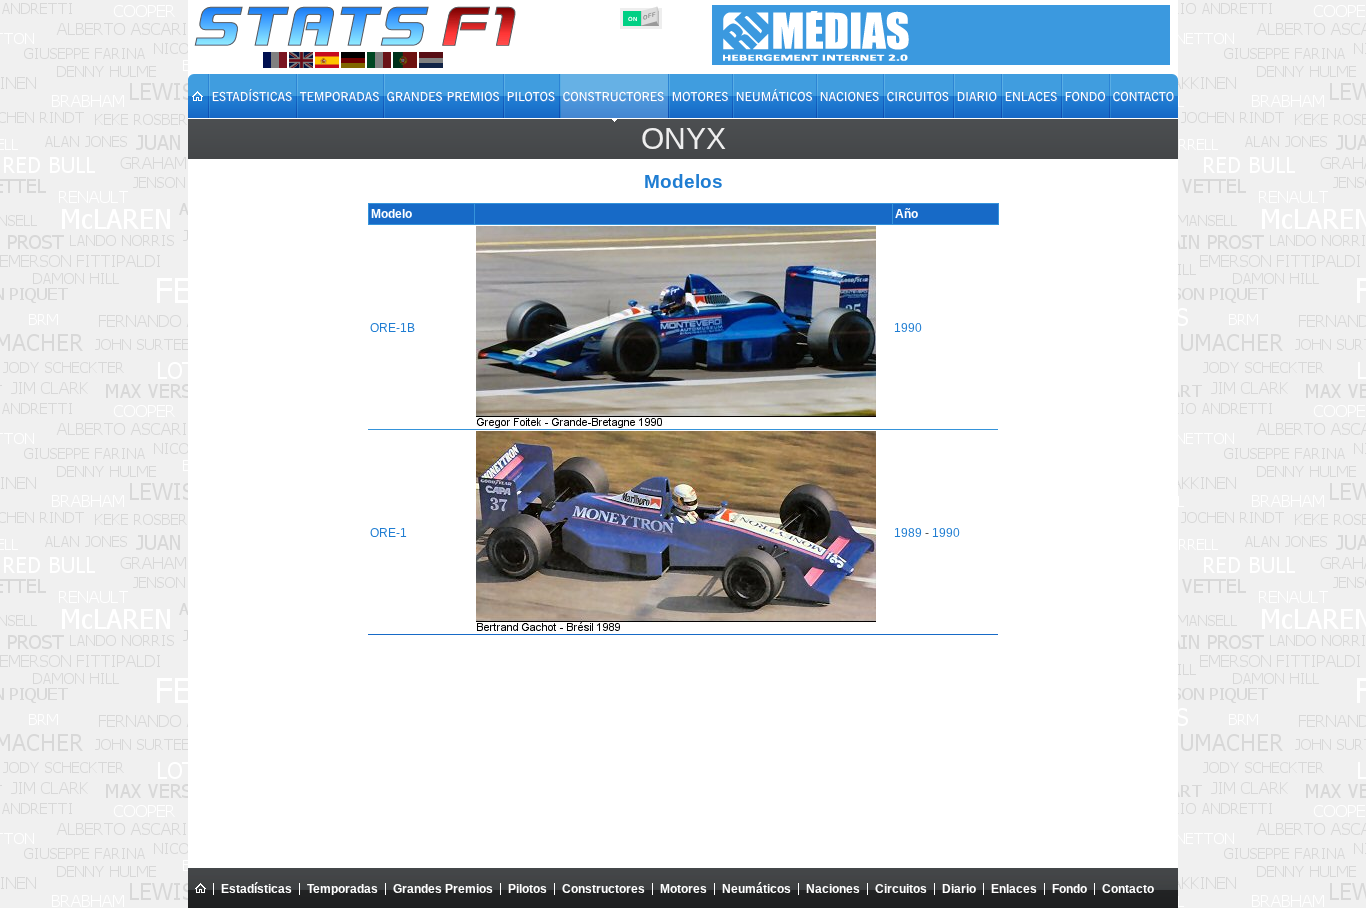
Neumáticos (756, 889)
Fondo (1069, 889)
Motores (683, 889)
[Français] (275, 60)
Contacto (1128, 889)
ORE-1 (388, 533)
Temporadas (342, 889)
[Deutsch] (353, 60)
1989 (908, 533)
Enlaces (1014, 889)
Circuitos (901, 889)
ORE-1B (392, 328)
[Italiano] (379, 60)
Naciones (833, 889)
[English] (301, 60)
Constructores (603, 889)
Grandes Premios (443, 889)
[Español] (327, 60)
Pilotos (527, 889)
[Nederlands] (431, 60)
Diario (959, 889)
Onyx (683, 138)
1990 (908, 328)
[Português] (405, 60)
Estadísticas (256, 889)
